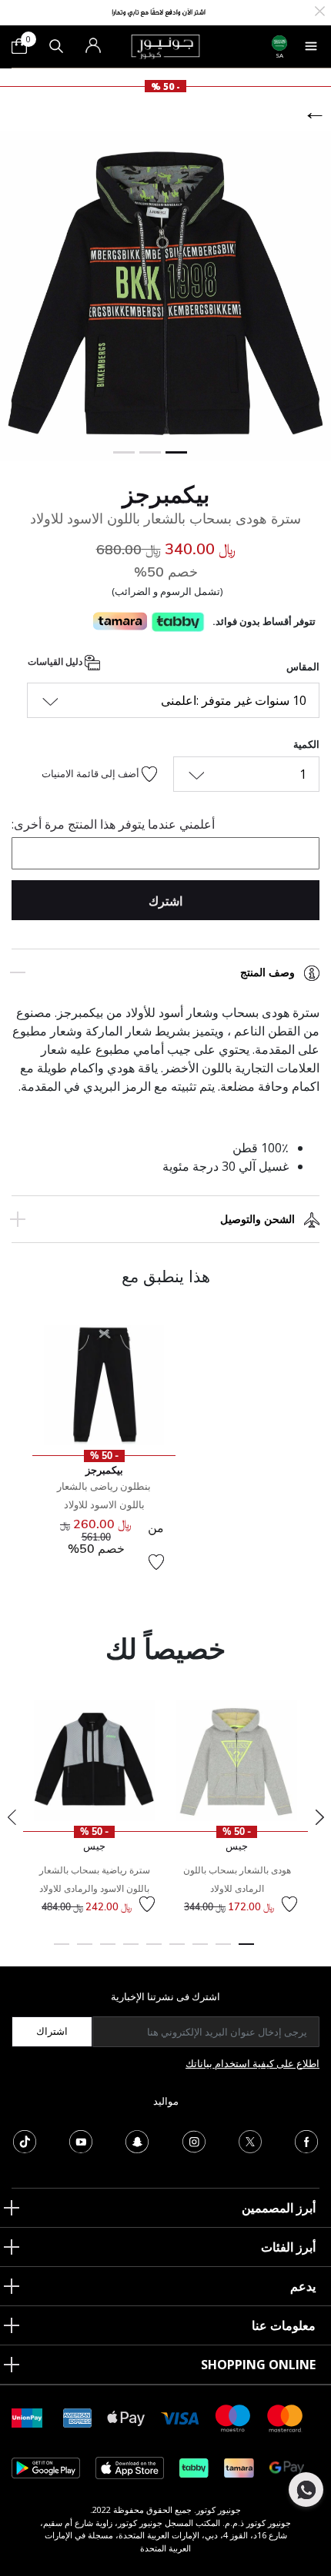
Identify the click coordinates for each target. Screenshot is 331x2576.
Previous (12, 1817)
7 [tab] (108, 1951)
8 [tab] (85, 1951)
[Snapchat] (137, 2140)
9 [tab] (62, 1951)
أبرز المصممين (279, 2208)
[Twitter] (250, 2140)
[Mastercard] (286, 2417)
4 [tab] (177, 1951)
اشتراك (52, 2031)
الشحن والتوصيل (257, 1219)
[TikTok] (25, 2140)
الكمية (306, 744)
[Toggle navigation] (311, 46)
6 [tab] (131, 1951)
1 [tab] (246, 1951)
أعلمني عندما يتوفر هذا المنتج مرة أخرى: (113, 824)
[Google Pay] (287, 2467)
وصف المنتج (267, 972)
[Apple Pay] (126, 2417)
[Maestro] (233, 2417)
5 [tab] (154, 1951)
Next (319, 1817)
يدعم (303, 2286)
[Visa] (180, 2417)
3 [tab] (200, 1951)
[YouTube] (81, 2140)
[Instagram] (194, 2140)
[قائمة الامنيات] (156, 1562)
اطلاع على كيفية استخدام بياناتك (252, 2063)
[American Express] (78, 2417)
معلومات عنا (284, 2325)
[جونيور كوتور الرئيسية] (165, 45)
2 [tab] (223, 1951)
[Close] (320, 10)
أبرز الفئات (288, 2247)
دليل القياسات (56, 662)
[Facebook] (306, 2140)
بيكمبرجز (166, 494)
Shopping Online (258, 2365)
